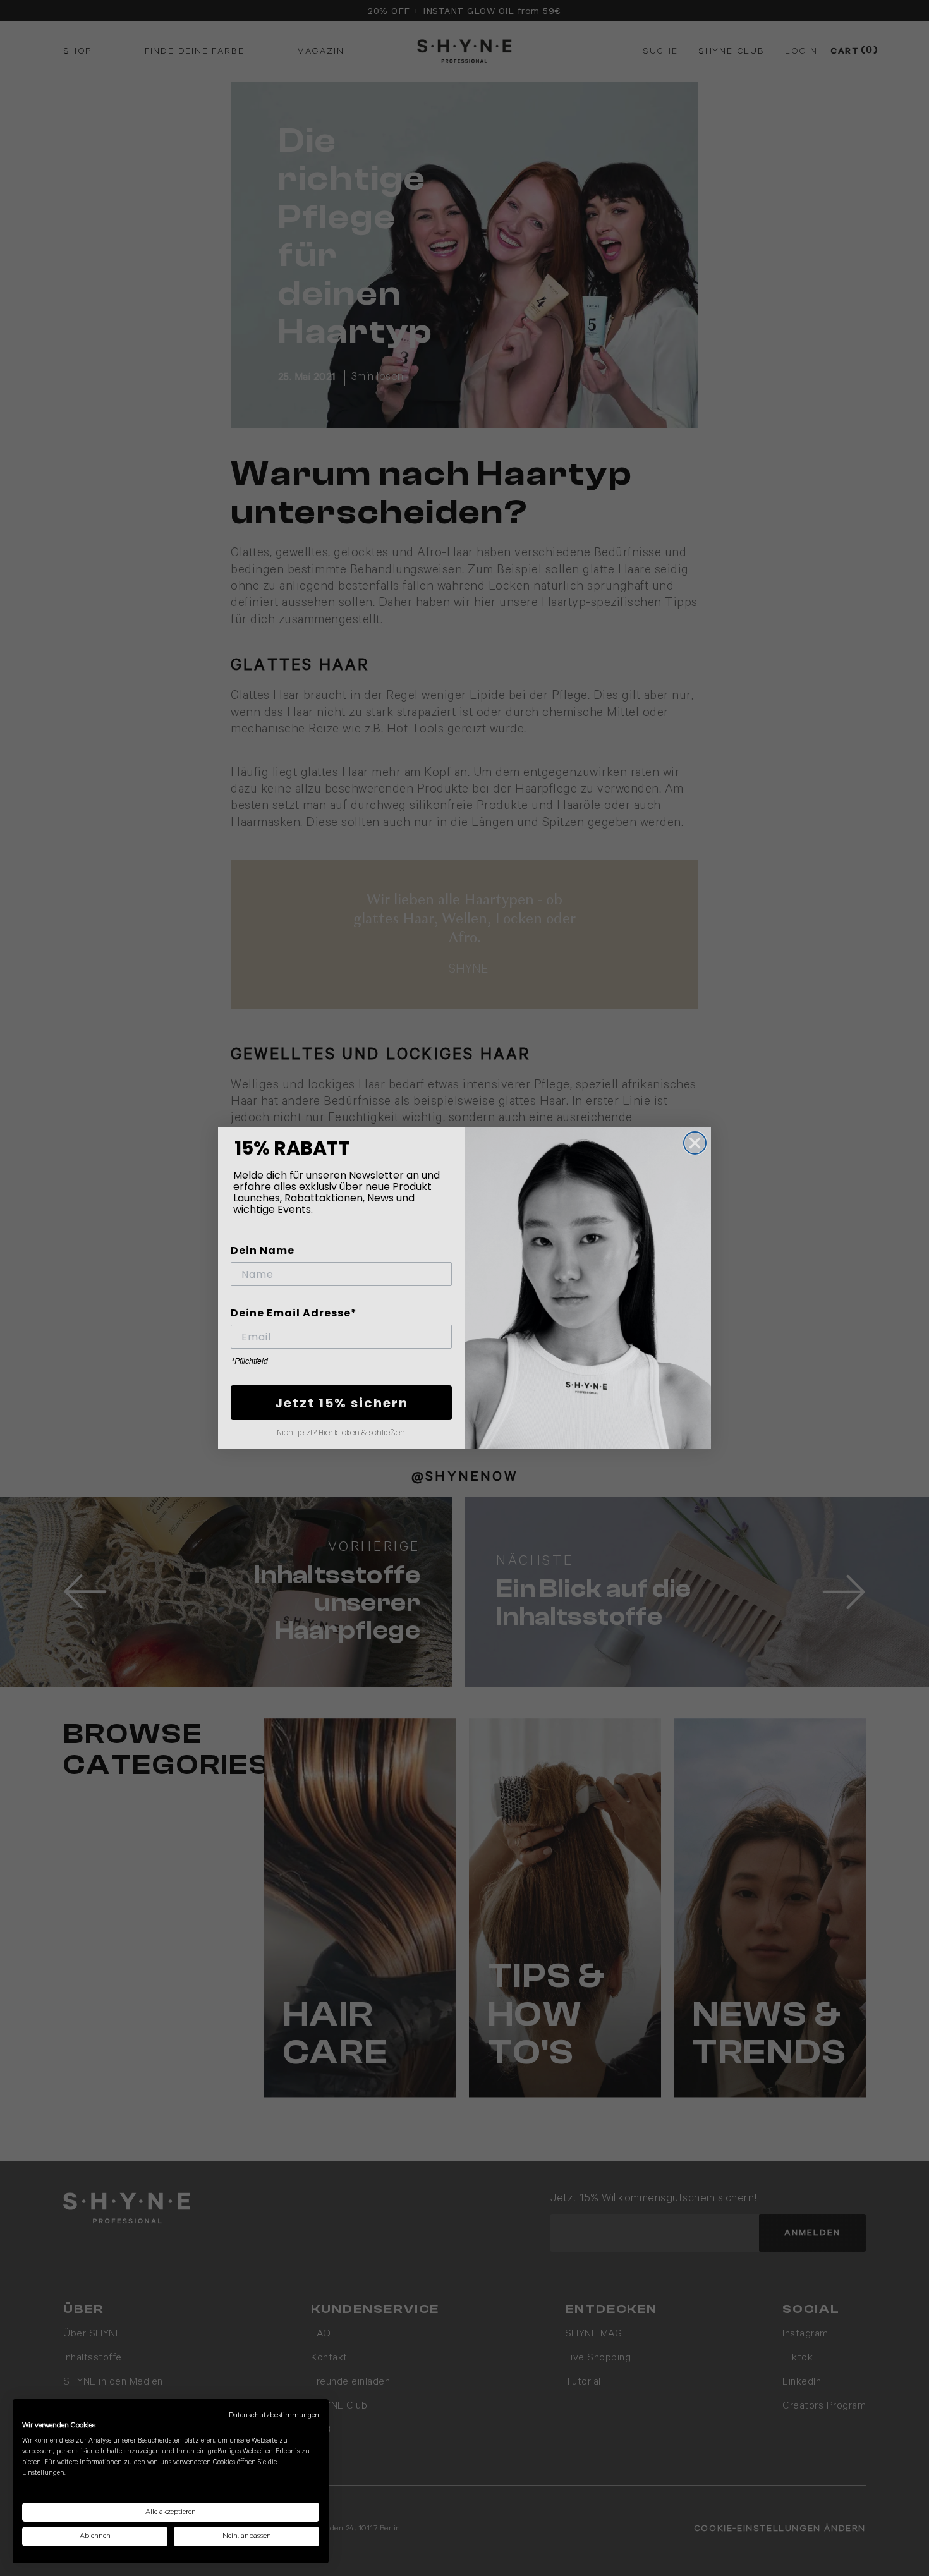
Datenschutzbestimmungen (274, 2415)
